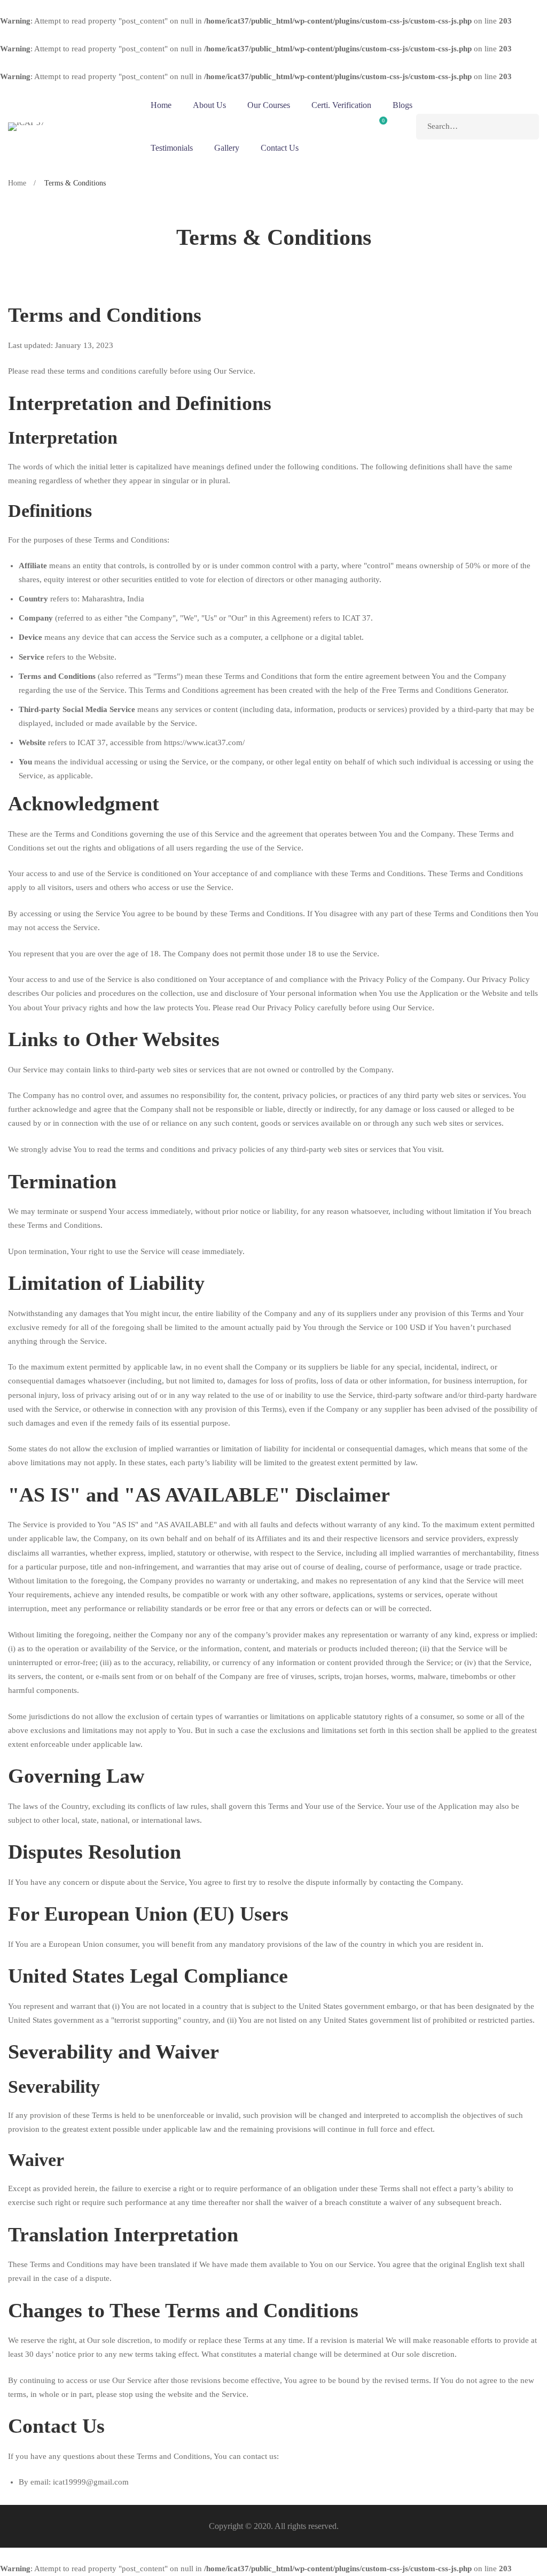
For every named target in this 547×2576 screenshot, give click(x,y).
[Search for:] (478, 126)
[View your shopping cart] (379, 127)
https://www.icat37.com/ (204, 742)
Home (17, 183)
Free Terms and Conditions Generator (444, 690)
